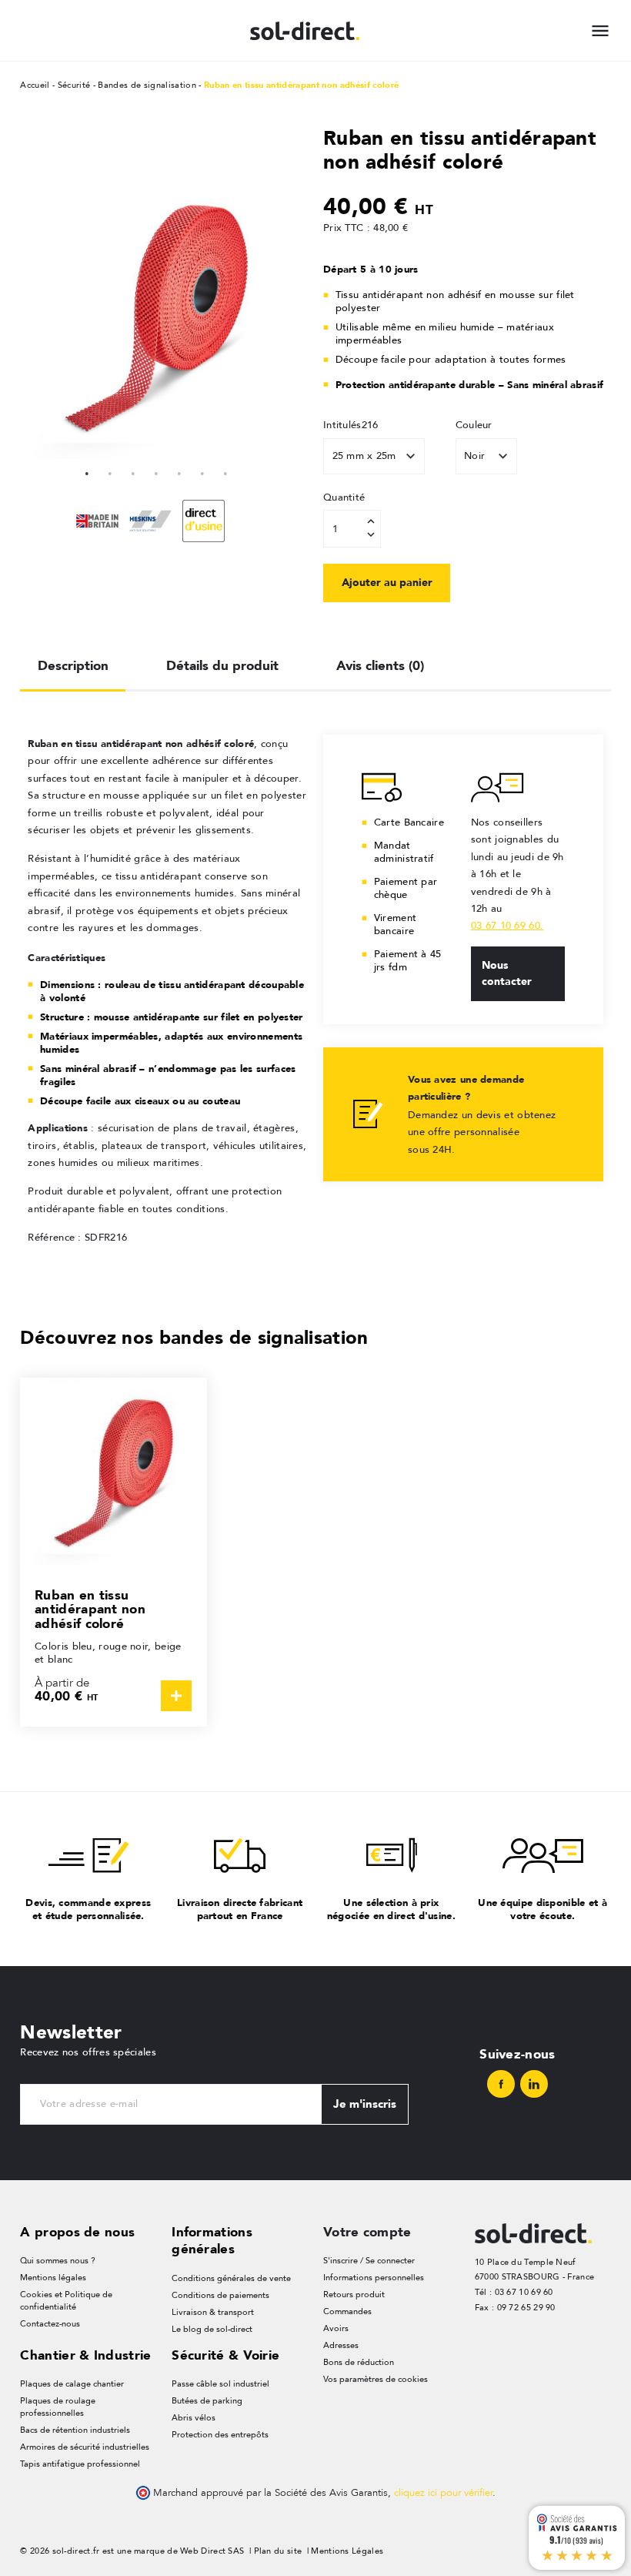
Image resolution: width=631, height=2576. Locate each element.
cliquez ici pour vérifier (443, 2493)
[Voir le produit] (176, 1696)
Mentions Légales (347, 2551)
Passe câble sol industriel (220, 2384)
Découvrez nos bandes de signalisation (194, 1337)
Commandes (347, 2311)
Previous (28, 316)
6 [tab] (202, 471)
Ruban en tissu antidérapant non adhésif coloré (90, 1609)
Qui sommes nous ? (58, 2261)
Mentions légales (53, 2278)
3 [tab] (133, 471)
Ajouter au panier (387, 582)
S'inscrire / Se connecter (369, 2261)
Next (285, 316)
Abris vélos (194, 2418)
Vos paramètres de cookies (376, 2379)
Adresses (341, 2345)
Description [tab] (73, 665)
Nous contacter (507, 973)
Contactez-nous (50, 2324)
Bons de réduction (359, 2362)
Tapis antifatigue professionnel (80, 2464)
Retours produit (354, 2295)
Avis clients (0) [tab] (380, 665)
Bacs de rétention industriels (75, 2430)
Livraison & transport (213, 2312)
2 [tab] (110, 471)
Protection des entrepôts (220, 2435)
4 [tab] (156, 471)
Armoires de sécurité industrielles (85, 2447)
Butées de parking (207, 2401)
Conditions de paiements (220, 2295)
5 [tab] (179, 471)
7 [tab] (225, 471)
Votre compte (367, 2232)
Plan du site (278, 2551)
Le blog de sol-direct (212, 2329)
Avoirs (336, 2328)
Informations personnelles (374, 2278)
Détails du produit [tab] (222, 665)
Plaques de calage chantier (72, 2384)
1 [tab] (87, 471)
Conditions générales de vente (231, 2278)
